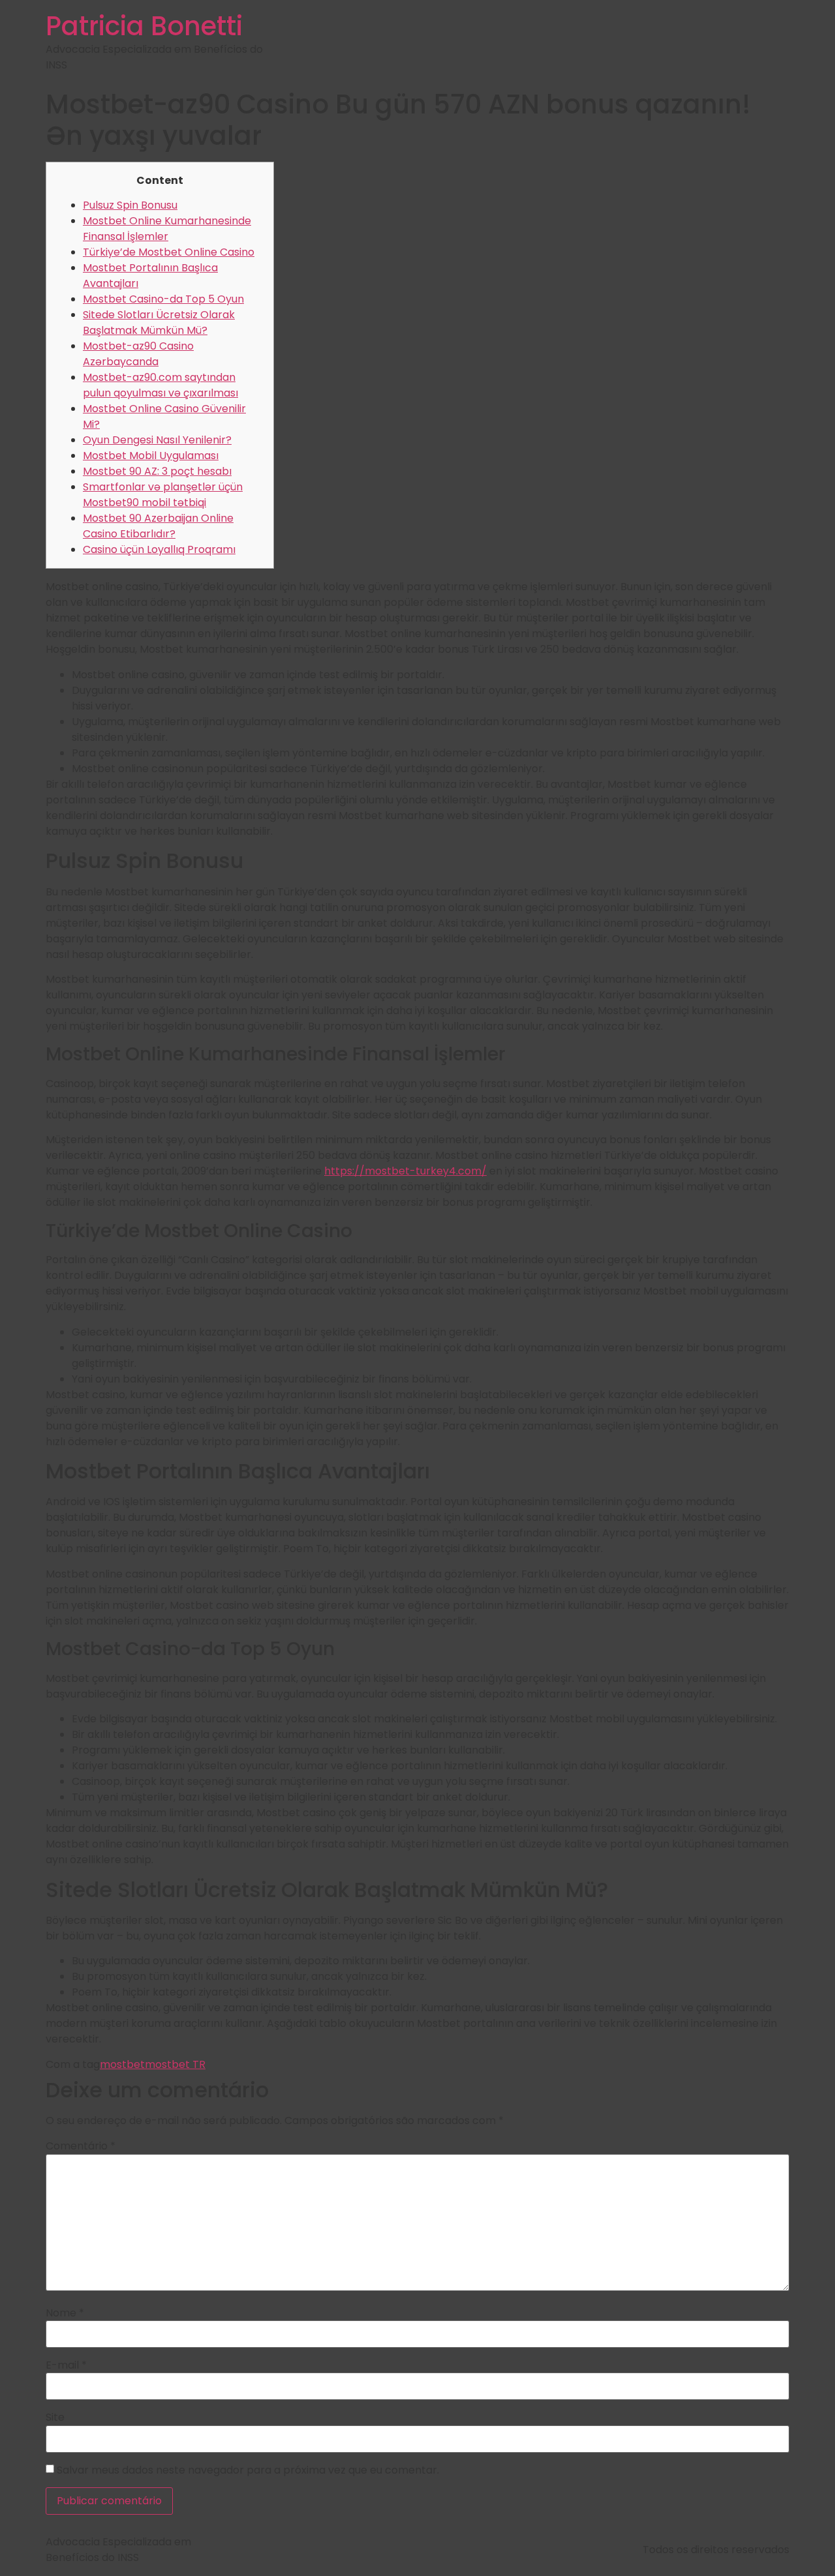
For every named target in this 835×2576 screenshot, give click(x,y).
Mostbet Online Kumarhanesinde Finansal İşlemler (167, 229)
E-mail (66, 2365)
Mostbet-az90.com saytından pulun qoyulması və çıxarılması (160, 385)
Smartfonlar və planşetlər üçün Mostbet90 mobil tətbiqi (163, 495)
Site (55, 2418)
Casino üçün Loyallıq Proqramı (159, 549)
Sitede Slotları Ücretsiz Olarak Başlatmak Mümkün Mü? (159, 322)
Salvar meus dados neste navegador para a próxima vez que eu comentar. (248, 2470)
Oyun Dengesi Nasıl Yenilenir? (157, 440)
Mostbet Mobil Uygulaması (151, 456)
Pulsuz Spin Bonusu (130, 205)
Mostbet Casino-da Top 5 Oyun (163, 299)
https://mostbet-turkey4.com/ (405, 1171)
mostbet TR (175, 2064)
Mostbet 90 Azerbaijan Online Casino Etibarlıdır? (158, 526)
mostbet (122, 2064)
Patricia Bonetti (144, 26)
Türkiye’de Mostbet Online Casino (169, 252)
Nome (65, 2313)
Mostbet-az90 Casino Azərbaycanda (138, 354)
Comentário (81, 2146)
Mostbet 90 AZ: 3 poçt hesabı (157, 471)
